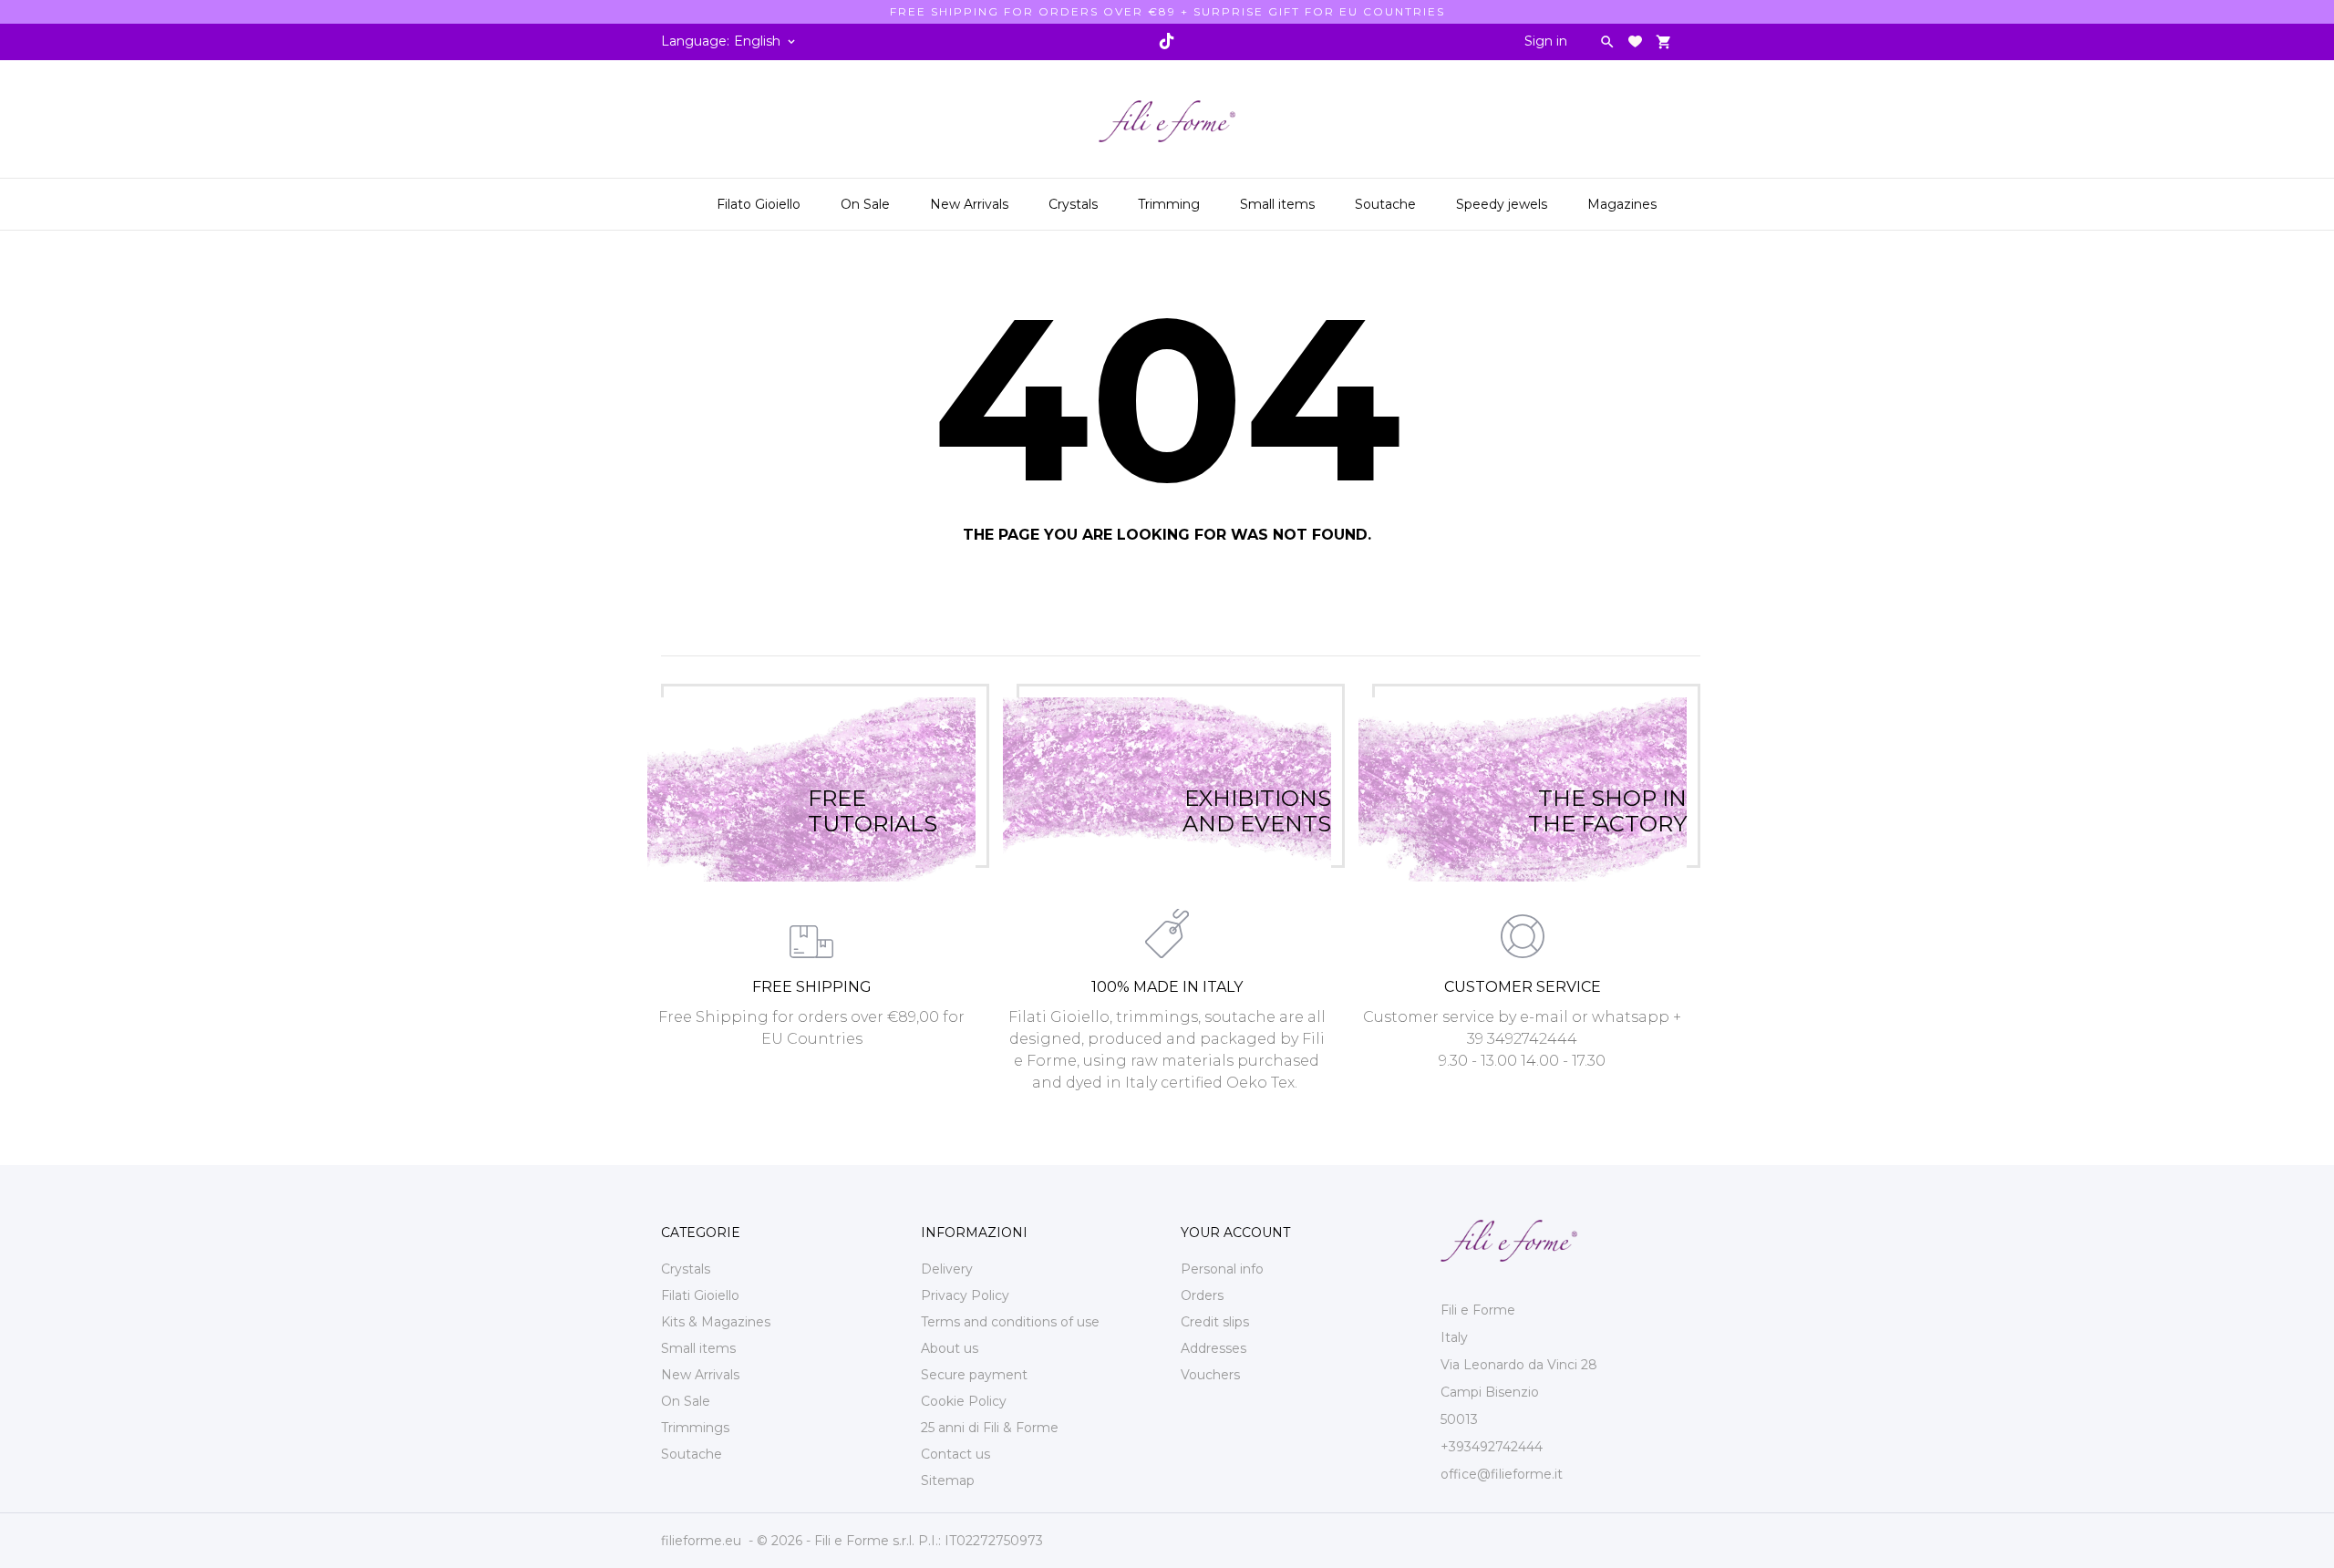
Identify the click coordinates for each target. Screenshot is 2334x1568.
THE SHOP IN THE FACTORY (1607, 789)
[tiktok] (1166, 41)
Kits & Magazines (716, 1322)
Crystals (1075, 198)
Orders (1202, 1295)
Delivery (947, 1269)
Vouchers (1210, 1375)
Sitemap (948, 1480)
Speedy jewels (1503, 198)
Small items (1279, 198)
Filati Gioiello (700, 1295)
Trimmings (695, 1428)
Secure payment (974, 1375)
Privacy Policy (965, 1295)
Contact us (955, 1454)
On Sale (867, 198)
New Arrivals (971, 198)
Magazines (1624, 198)
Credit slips (1215, 1322)
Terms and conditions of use (1010, 1322)
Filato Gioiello (759, 204)
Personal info (1222, 1269)
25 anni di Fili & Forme (990, 1428)
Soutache (1387, 198)
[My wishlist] (1635, 41)
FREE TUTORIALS (873, 789)
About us (950, 1348)
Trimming (1171, 198)
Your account (1235, 1233)
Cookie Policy (964, 1401)
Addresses (1213, 1348)
